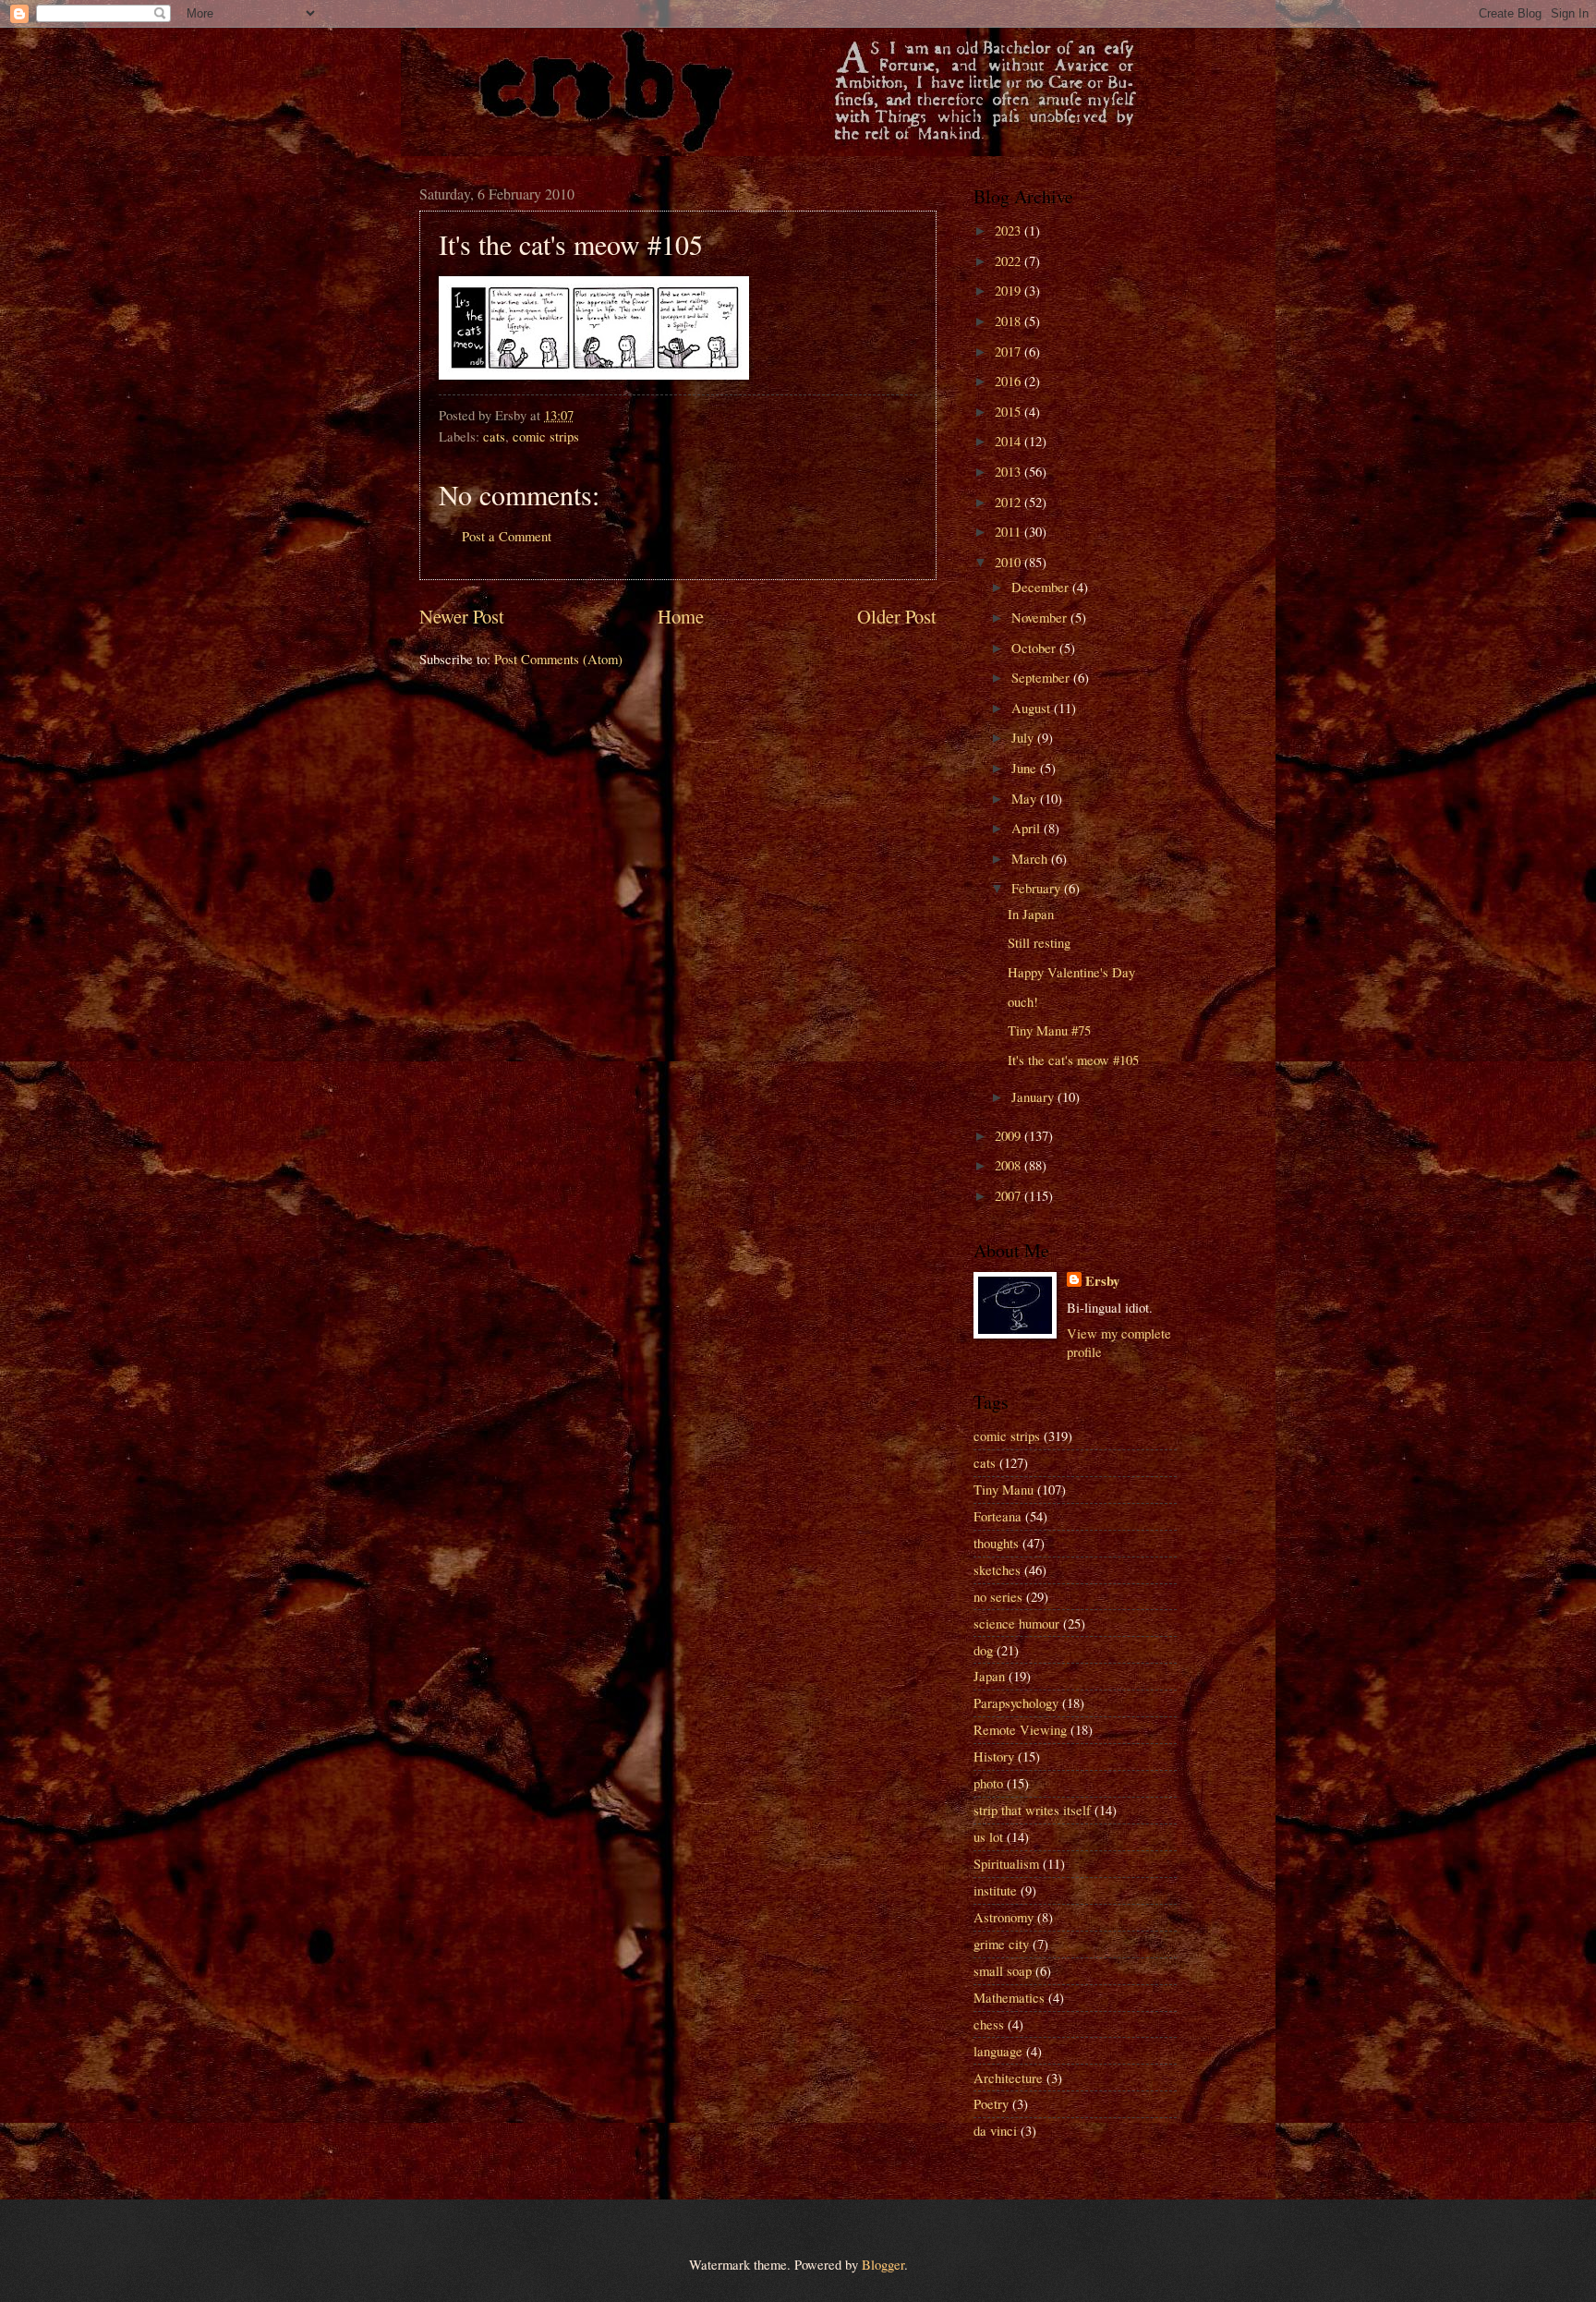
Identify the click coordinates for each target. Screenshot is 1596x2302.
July (1024, 737)
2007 (1010, 1195)
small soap (1003, 1970)
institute (995, 1890)
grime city (1001, 1944)
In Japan (1031, 914)
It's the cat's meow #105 (1073, 1060)
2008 (1010, 1165)
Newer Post (462, 616)
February (1038, 888)
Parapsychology (1016, 1702)
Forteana (997, 1516)
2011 (1010, 531)
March (1031, 858)
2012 (1010, 502)
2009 (1010, 1135)
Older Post (897, 616)
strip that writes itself (1032, 1810)
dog (983, 1650)
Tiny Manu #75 (1049, 1030)
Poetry (991, 2103)
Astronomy (1004, 1917)
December (1042, 587)
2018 (1010, 321)
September (1042, 677)
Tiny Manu (1004, 1489)
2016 (1010, 381)
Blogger (883, 2264)
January (1034, 1096)
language (998, 2051)
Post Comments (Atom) (558, 659)
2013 (1010, 471)
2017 (1010, 351)
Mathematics (1009, 1997)
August (1033, 708)
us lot (988, 1836)
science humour (1016, 1623)
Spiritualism (1006, 1863)
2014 (1010, 441)
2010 (1010, 562)
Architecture (1008, 2078)
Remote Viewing (1020, 1729)
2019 (1010, 290)
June (1026, 768)
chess (989, 2024)
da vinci (995, 2130)
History (994, 1756)
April (1028, 828)
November (1041, 617)
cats (494, 436)
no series (998, 1596)
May (1026, 798)
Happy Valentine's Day (1071, 972)
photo (988, 1783)
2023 (1010, 230)
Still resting (1039, 942)
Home (681, 616)
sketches (997, 1569)
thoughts (996, 1543)
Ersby (1102, 1281)
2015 (1010, 411)
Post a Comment (507, 536)
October (1035, 648)
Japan (989, 1676)
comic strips (546, 436)
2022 (1010, 260)
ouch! (1023, 1001)
